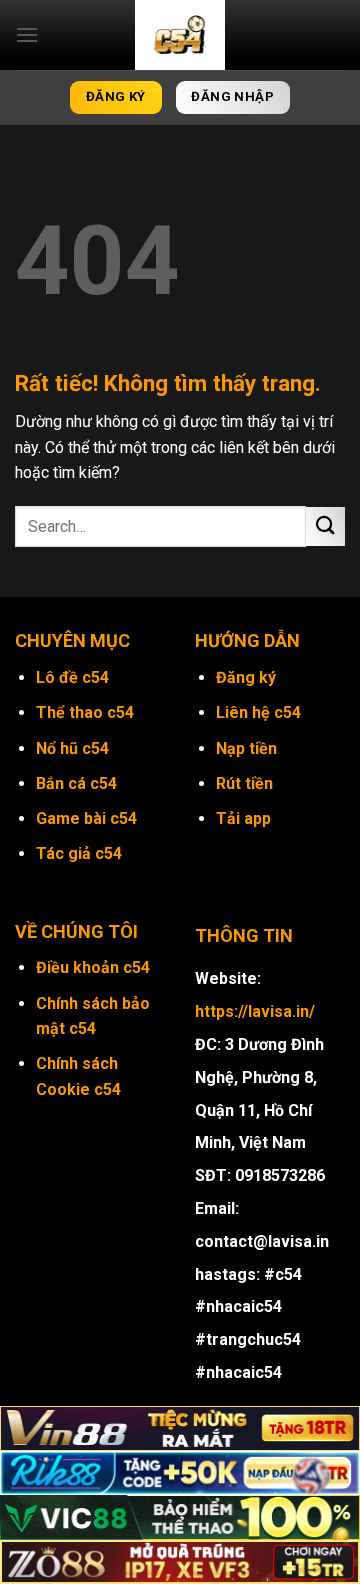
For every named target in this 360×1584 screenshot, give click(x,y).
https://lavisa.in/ (255, 1011)
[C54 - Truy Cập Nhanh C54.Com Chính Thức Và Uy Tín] (180, 35)
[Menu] (27, 34)
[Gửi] (325, 526)
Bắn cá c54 (76, 783)
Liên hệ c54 (258, 712)
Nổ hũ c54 (72, 748)
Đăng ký (246, 677)
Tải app (243, 818)
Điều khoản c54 (93, 967)
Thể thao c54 (85, 712)
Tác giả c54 (79, 853)
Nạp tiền (246, 748)
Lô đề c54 (72, 677)
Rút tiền (244, 783)
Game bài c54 (86, 818)
